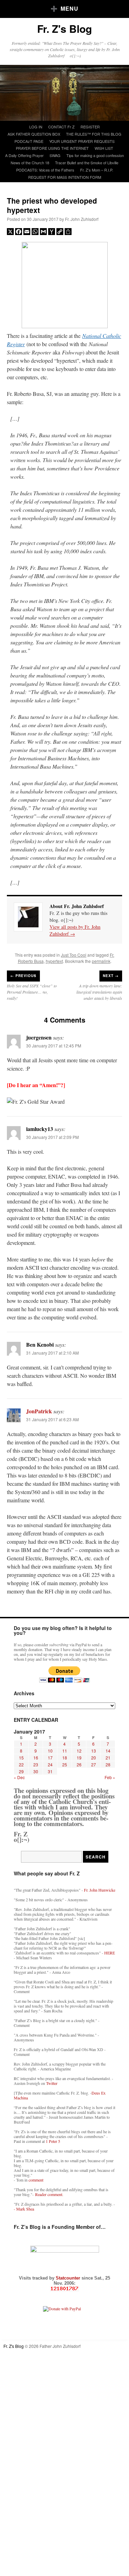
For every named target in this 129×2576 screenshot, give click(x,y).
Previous (23, 976)
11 (65, 1751)
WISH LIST (104, 148)
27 (94, 1764)
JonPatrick (39, 1411)
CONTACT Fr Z (61, 127)
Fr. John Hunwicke (100, 1890)
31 (50, 1771)
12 (79, 1751)
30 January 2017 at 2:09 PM (52, 1137)
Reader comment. (49, 2194)
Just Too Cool (74, 955)
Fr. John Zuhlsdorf (82, 219)
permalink (101, 961)
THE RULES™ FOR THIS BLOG (94, 134)
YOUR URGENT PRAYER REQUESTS (82, 141)
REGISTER (90, 127)
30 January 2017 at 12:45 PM (54, 1046)
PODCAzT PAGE (29, 141)
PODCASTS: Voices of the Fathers (45, 170)
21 (108, 1758)
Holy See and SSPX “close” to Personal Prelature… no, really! (32, 992)
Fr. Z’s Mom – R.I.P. (97, 170)
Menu (69, 8)
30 (36, 1771)
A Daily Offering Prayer (24, 155)
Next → (111, 976)
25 (65, 1764)
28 (108, 1764)
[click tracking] (64, 2289)
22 (21, 1764)
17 (50, 1758)
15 (21, 1758)
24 (50, 1764)
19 (79, 1758)
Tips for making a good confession (95, 155)
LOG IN (36, 127)
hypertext (54, 961)
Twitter (52, 2083)
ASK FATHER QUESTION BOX (34, 134)
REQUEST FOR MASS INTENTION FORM (65, 177)
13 (94, 1751)
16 (36, 1758)
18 (65, 1758)
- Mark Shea (24, 2209)
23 (36, 1764)
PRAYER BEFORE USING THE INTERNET (52, 148)
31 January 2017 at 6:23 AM (52, 1419)
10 (50, 1751)
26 (79, 1764)
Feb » (110, 1777)
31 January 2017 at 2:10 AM (52, 1353)
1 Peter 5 (53, 2141)
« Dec (19, 1777)
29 (21, 1771)
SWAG (55, 155)
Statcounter (69, 2278)
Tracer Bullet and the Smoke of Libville (87, 163)
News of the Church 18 (30, 163)
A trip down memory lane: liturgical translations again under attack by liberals (99, 992)
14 (108, 1751)
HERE (110, 1953)
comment (36, 2180)
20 (94, 1758)
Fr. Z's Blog (64, 28)
